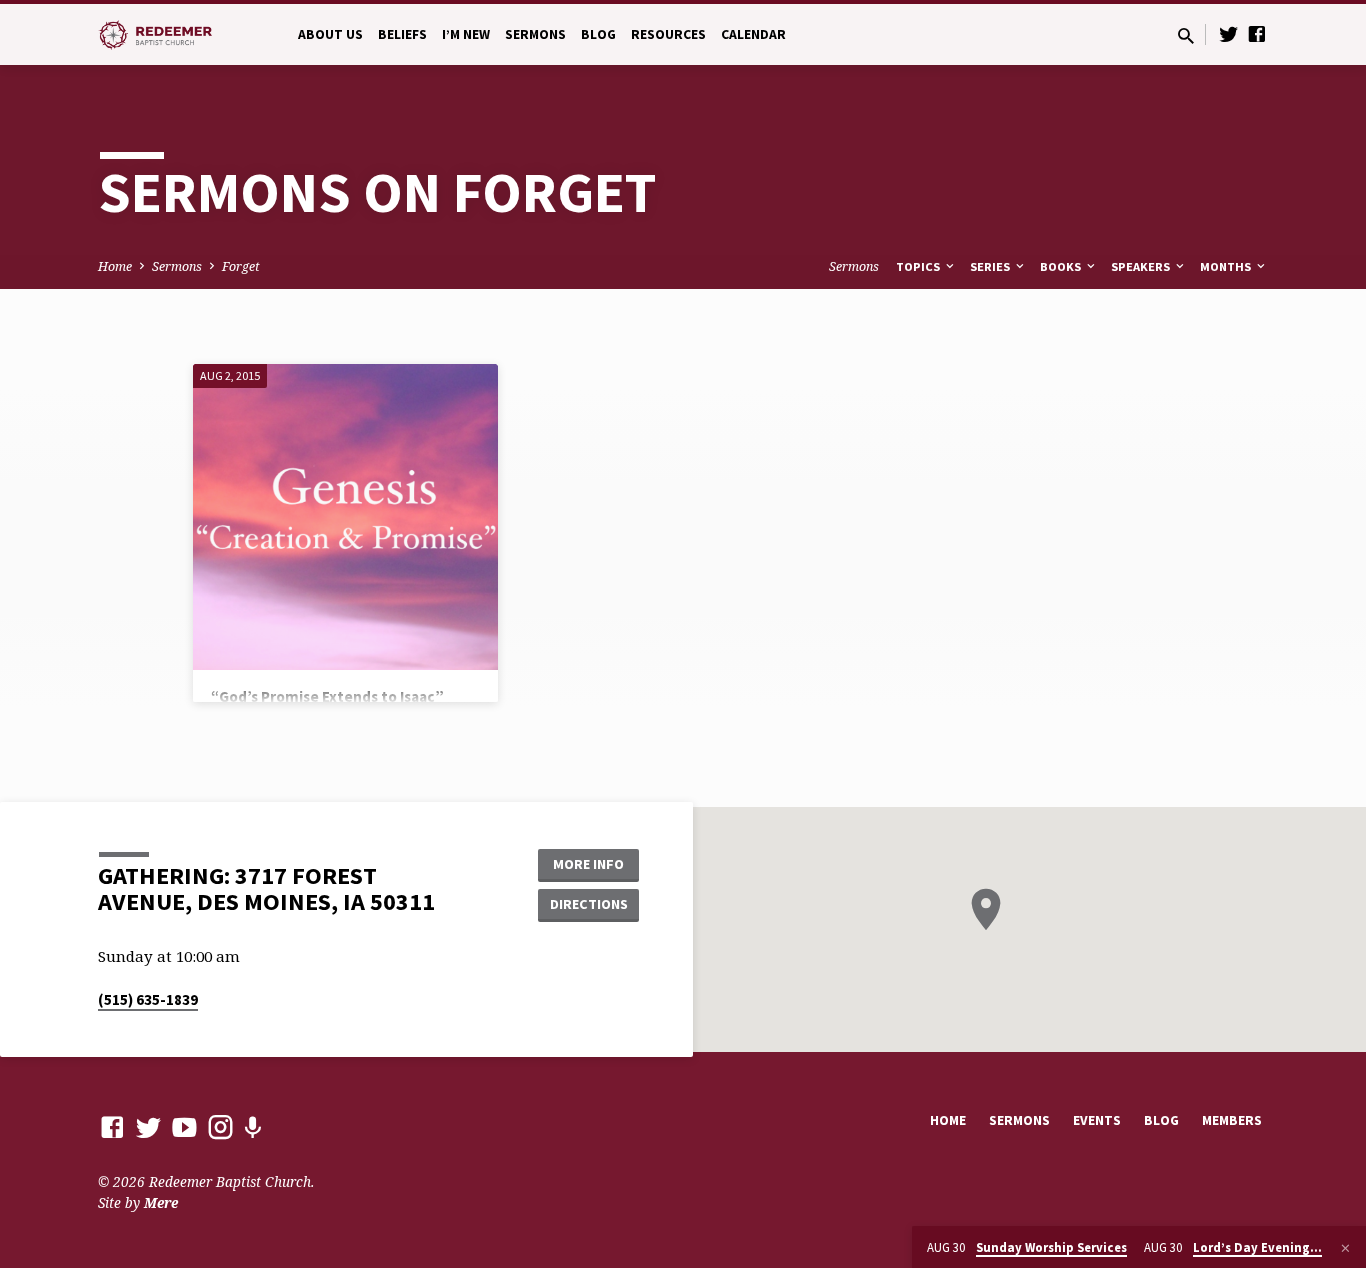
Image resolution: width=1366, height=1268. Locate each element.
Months (1227, 266)
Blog (598, 34)
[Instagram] (220, 1126)
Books (1062, 266)
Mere (161, 1202)
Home (115, 266)
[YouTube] (184, 1126)
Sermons (535, 34)
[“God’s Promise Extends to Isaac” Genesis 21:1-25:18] (345, 516)
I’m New (466, 34)
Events (1097, 1120)
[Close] (1345, 1248)
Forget (241, 266)
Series (991, 266)
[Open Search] (1186, 35)
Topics (919, 266)
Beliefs (402, 34)
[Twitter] (1229, 33)
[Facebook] (1257, 33)
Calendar (753, 34)
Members (1232, 1120)
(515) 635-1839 (148, 999)
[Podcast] (252, 1127)
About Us (330, 34)
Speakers (1142, 266)
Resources (668, 34)
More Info (588, 864)
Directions (589, 904)
